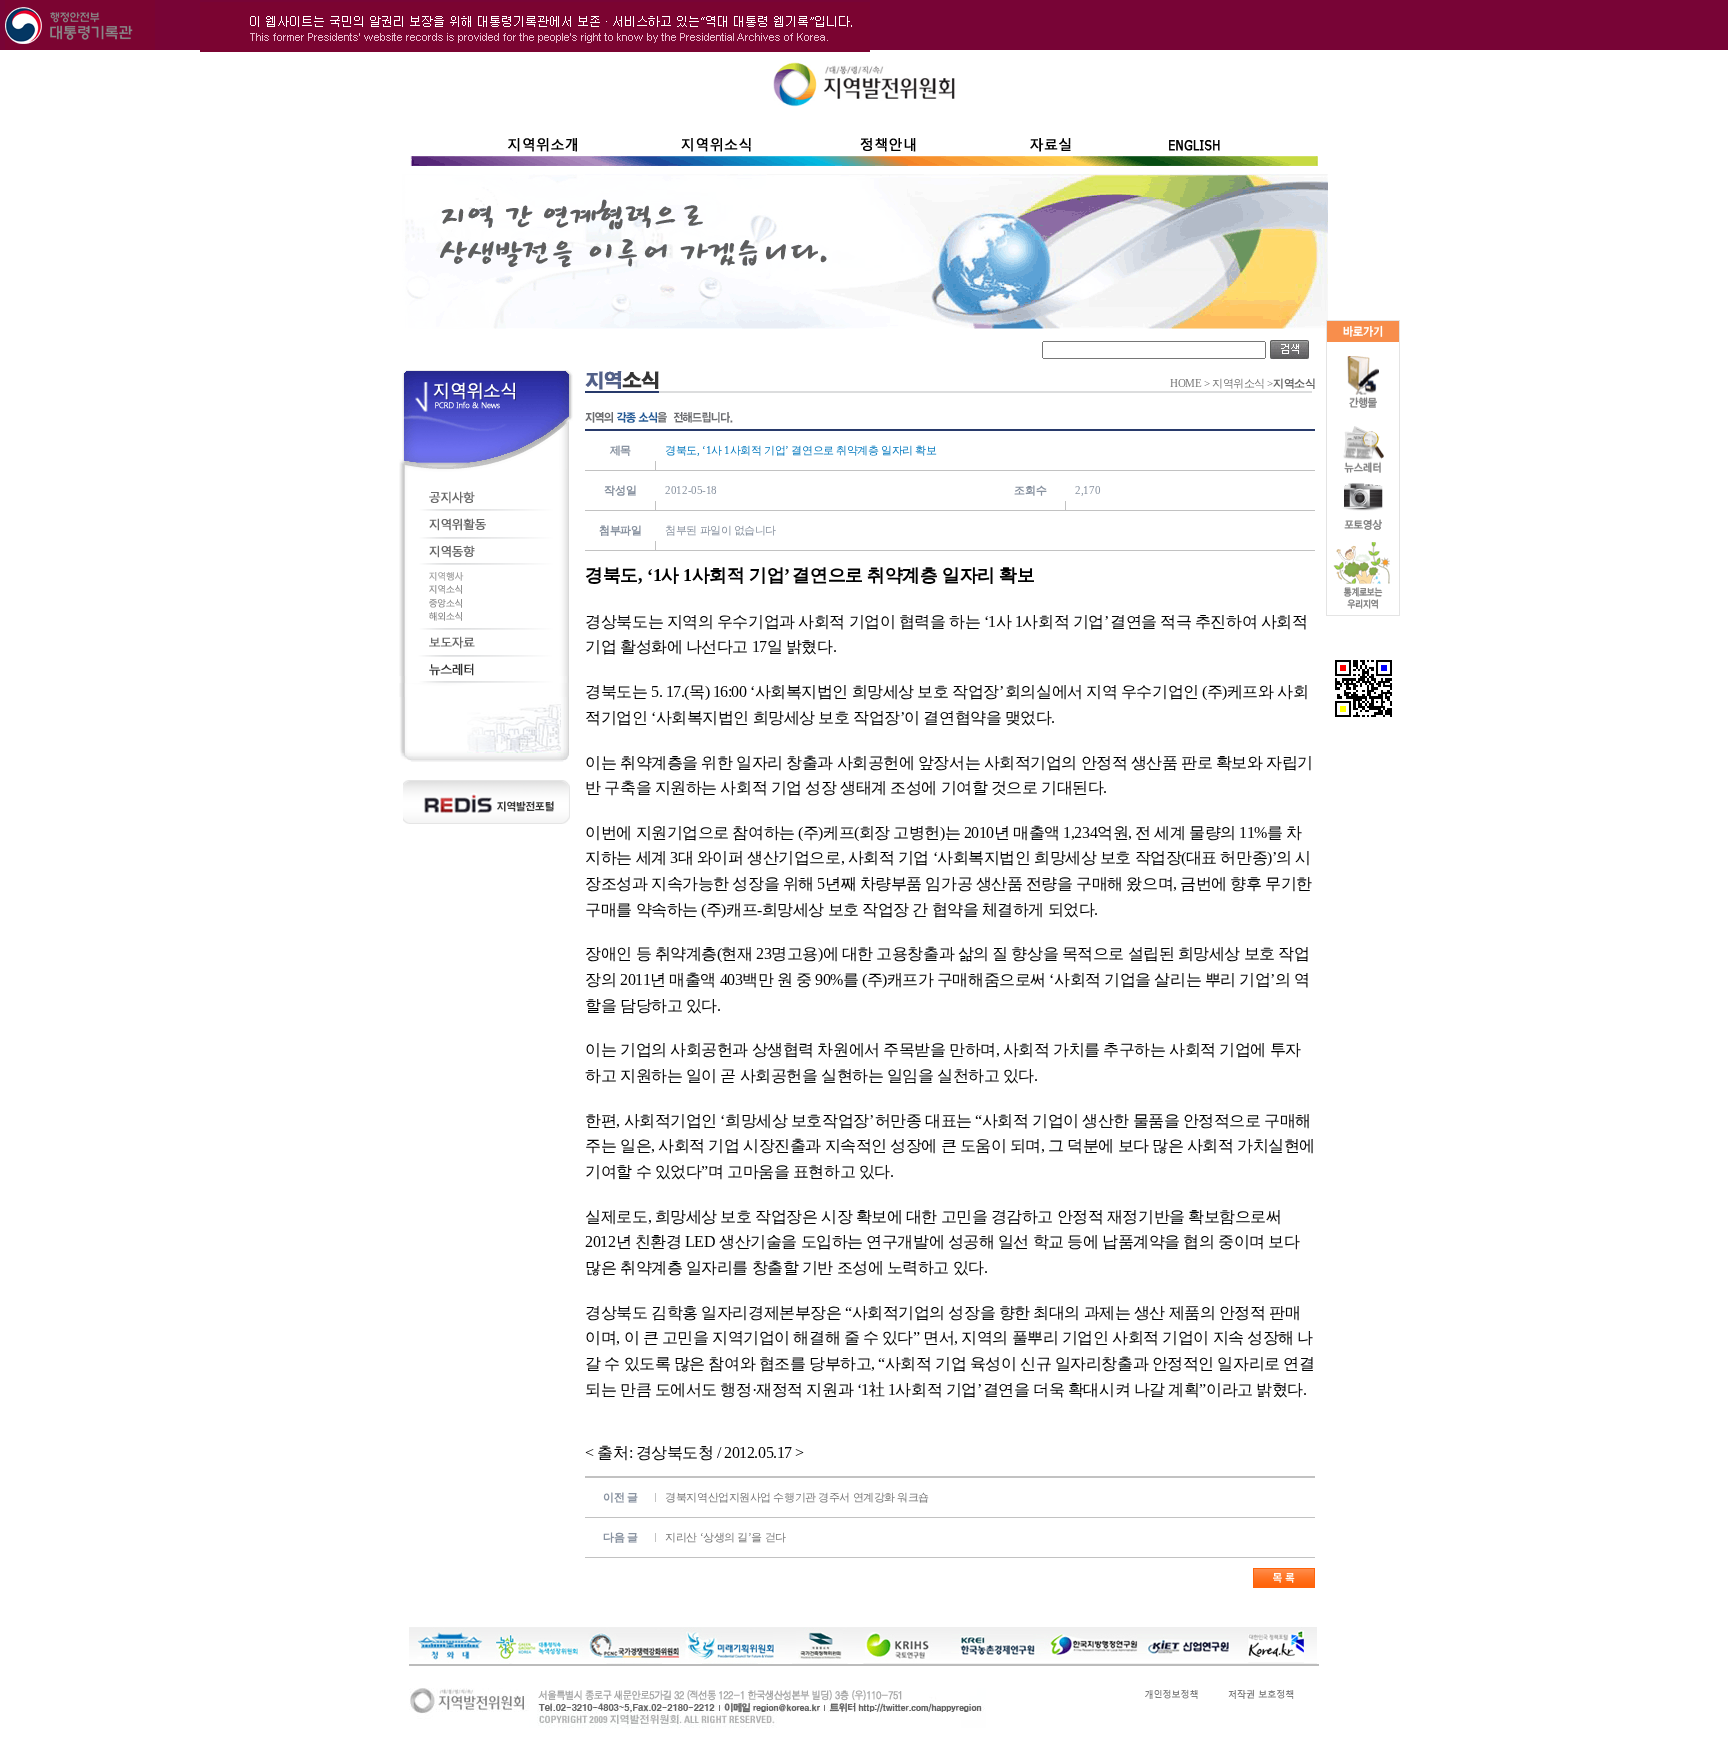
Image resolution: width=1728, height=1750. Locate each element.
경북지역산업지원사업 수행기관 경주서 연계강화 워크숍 (797, 1497)
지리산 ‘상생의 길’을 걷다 (725, 1537)
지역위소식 (1238, 383)
